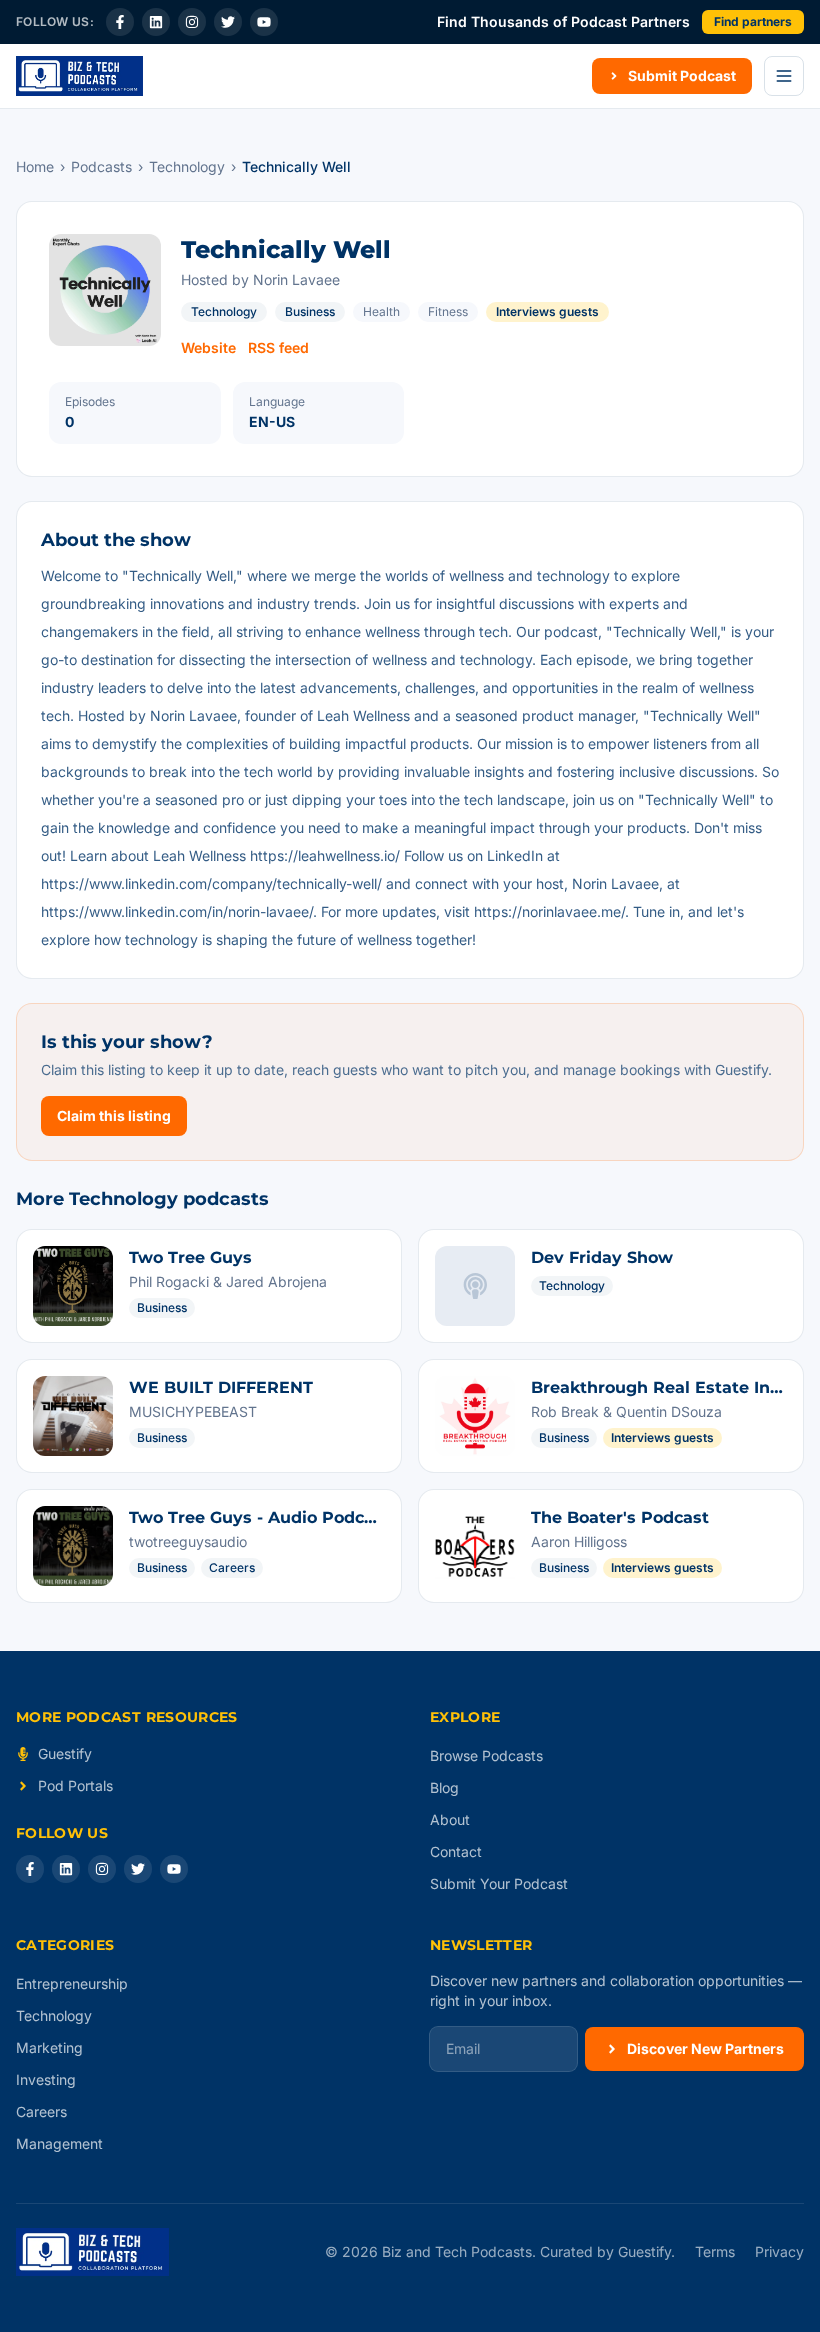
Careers (41, 2111)
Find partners (753, 21)
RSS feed (278, 347)
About (450, 1819)
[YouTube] (264, 22)
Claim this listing (114, 1115)
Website (208, 347)
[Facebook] (120, 22)
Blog (444, 1787)
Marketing (49, 2047)
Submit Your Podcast (499, 1883)
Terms (715, 2251)
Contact (456, 1851)
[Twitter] (228, 22)
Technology (187, 166)
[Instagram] (192, 22)
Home (35, 166)
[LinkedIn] (156, 22)
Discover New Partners (705, 2048)
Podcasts (101, 166)
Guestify (65, 1753)
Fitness (448, 311)
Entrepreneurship (72, 1983)
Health (381, 311)
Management (59, 2143)
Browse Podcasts (486, 1755)
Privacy (779, 2251)
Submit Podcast (682, 75)
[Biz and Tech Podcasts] (79, 76)
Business (310, 311)
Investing (46, 2079)
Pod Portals (75, 1785)
